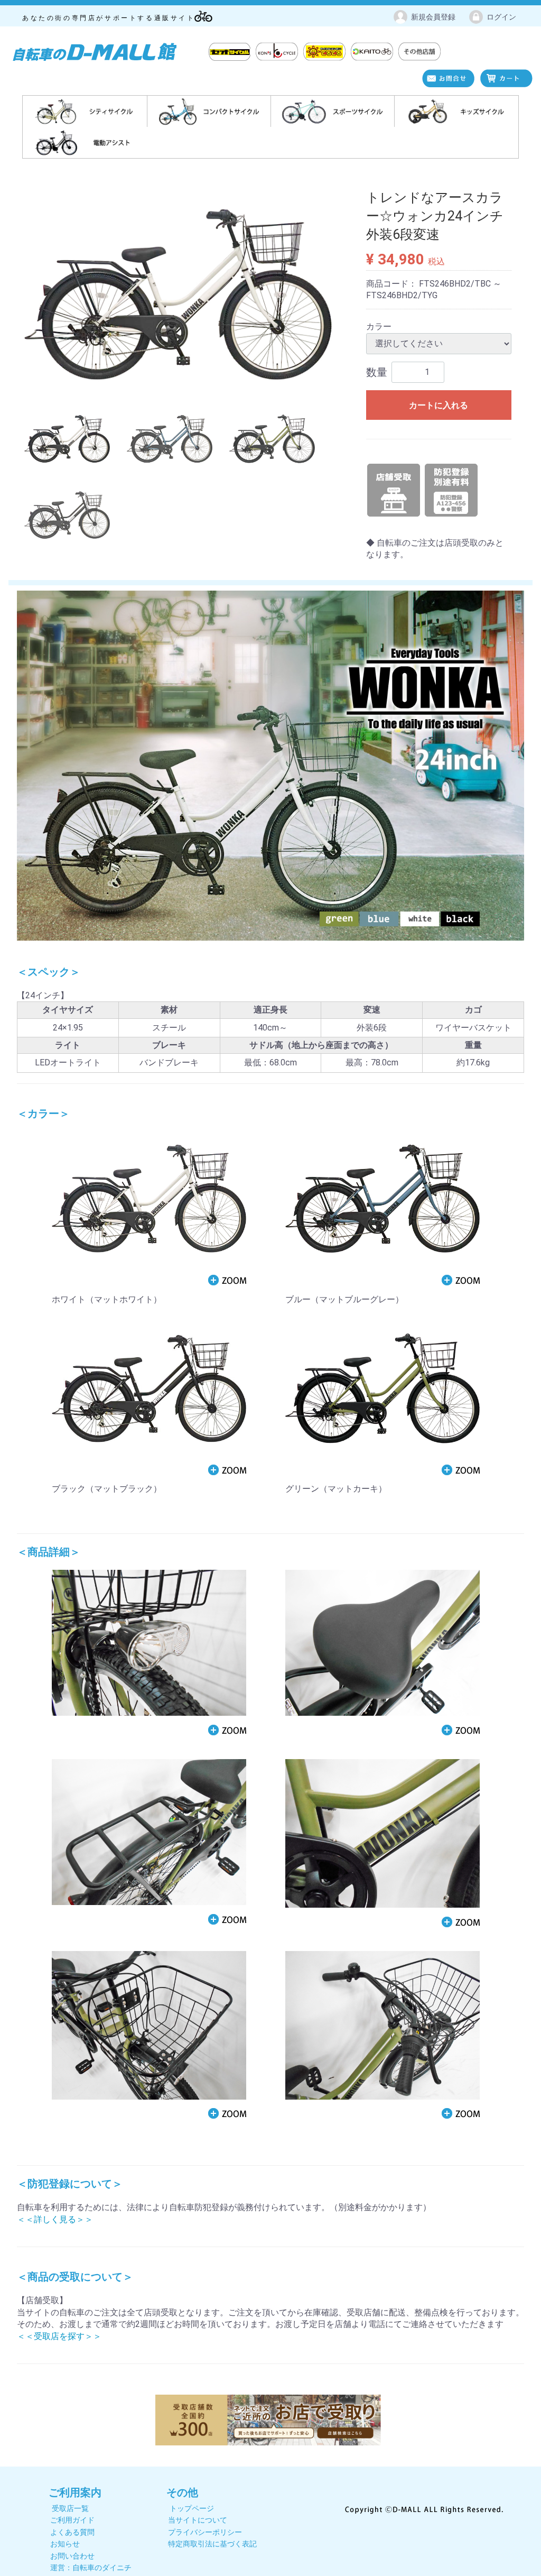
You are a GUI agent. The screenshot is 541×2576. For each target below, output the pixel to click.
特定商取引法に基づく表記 (212, 2544)
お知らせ (65, 2544)
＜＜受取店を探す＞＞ (59, 2336)
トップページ (192, 2508)
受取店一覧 (70, 2508)
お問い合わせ (72, 2555)
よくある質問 (72, 2532)
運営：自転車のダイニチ (91, 2568)
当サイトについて (198, 2520)
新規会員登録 (433, 17)
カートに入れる (439, 405)
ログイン (501, 17)
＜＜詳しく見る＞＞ (55, 2219)
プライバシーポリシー (205, 2532)
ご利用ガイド (72, 2520)
